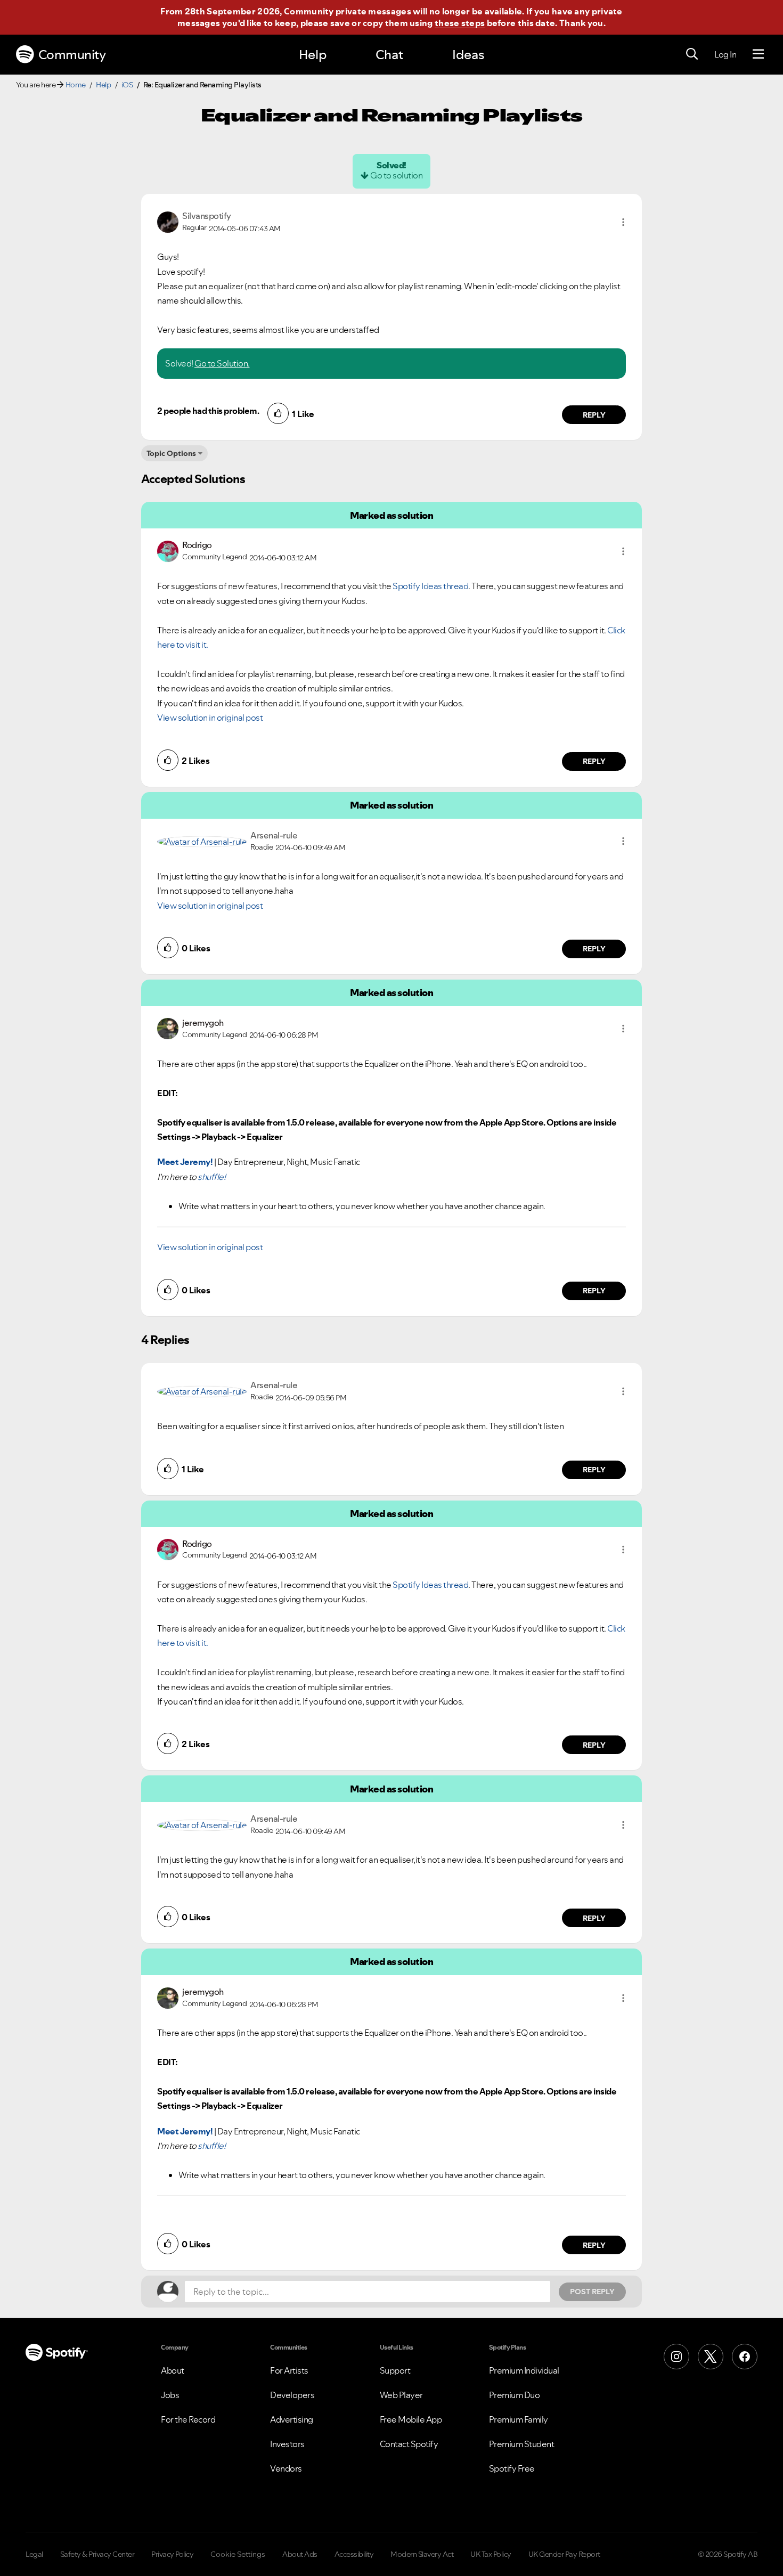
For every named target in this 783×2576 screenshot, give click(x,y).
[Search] (692, 54)
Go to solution (396, 175)
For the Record (188, 2419)
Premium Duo (515, 2395)
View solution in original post (210, 718)
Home (76, 85)
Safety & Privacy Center (97, 2554)
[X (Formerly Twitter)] (711, 2357)
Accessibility (354, 2554)
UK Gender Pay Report (564, 2554)
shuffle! (211, 1177)
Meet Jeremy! (185, 1162)
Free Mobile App (411, 2419)
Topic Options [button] (171, 453)
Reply (594, 415)
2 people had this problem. (208, 411)
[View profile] (168, 221)
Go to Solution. (222, 363)
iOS (127, 85)
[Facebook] (745, 2357)
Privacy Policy (172, 2554)
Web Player (401, 2395)
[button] (623, 222)
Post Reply (592, 2292)
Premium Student (522, 2444)
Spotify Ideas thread (430, 586)
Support (395, 2370)
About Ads (300, 2554)
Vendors (286, 2468)
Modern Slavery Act (422, 2554)
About (173, 2370)
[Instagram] (676, 2357)
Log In (725, 54)
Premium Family (519, 2419)
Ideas (468, 55)
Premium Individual (524, 2370)
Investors (287, 2444)
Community (72, 55)
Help (313, 55)
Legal (34, 2554)
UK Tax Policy (491, 2554)
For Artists (289, 2370)
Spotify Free (512, 2468)
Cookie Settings (238, 2554)
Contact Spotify (409, 2444)
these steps (460, 23)
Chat (389, 55)
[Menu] (758, 54)
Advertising (292, 2419)
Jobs (170, 2395)
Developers (292, 2395)
